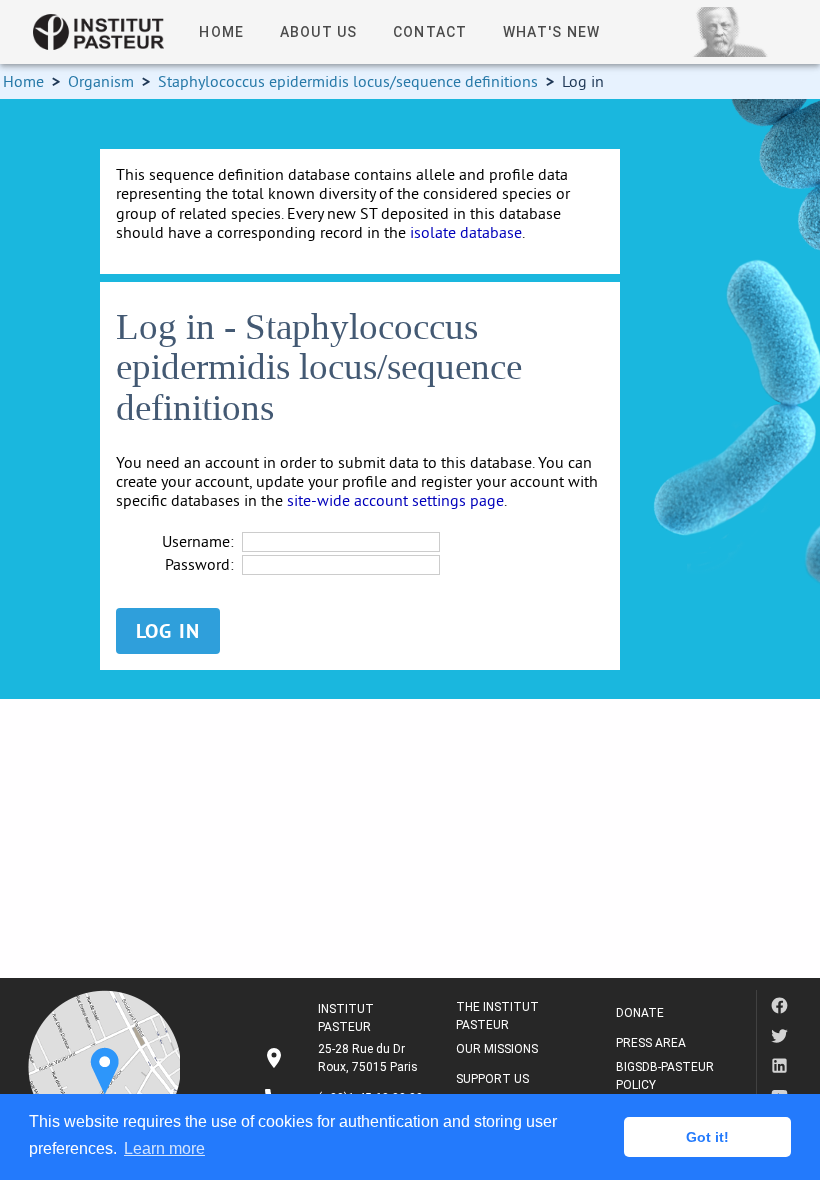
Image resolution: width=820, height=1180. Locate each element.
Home (23, 81)
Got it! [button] (707, 1137)
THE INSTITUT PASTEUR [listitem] (497, 1016)
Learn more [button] (164, 1148)
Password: (199, 564)
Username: (198, 541)
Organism (101, 81)
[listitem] (343, 1058)
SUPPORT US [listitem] (492, 1079)
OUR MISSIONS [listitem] (497, 1049)
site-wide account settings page (395, 500)
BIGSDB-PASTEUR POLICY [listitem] (665, 1076)
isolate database (466, 232)
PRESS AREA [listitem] (651, 1043)
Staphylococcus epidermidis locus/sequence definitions (348, 81)
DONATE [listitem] (640, 1013)
